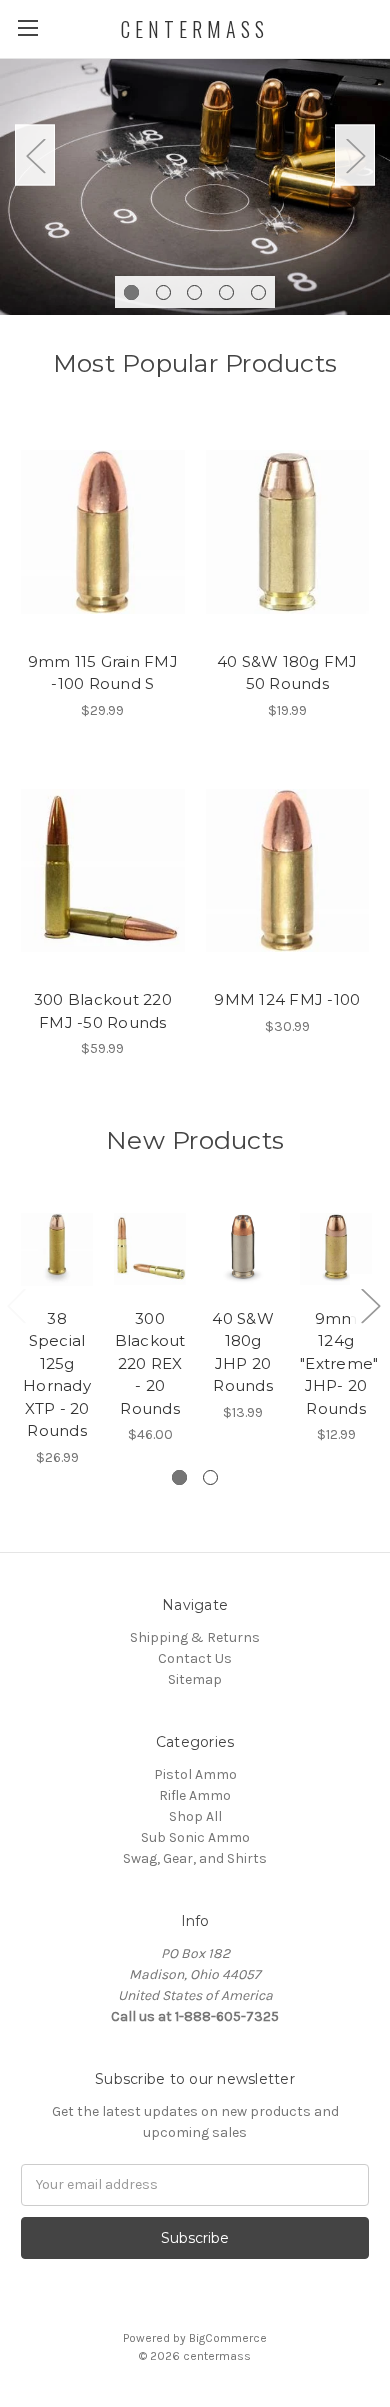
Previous (35, 155)
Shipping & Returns (195, 1637)
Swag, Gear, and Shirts (195, 1858)
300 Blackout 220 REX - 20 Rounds (150, 1363)
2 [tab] (163, 292)
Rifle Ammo (195, 1795)
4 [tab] (226, 292)
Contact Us (195, 1658)
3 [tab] (194, 292)
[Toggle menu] (27, 27)
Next (355, 155)
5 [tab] (258, 292)
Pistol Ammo (195, 1774)
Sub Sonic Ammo (195, 1837)
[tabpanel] (195, 185)
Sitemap (195, 1679)
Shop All (195, 1816)
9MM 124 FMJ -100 (287, 999)
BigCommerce (228, 2338)
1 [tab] (131, 292)
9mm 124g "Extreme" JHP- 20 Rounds (339, 1363)
